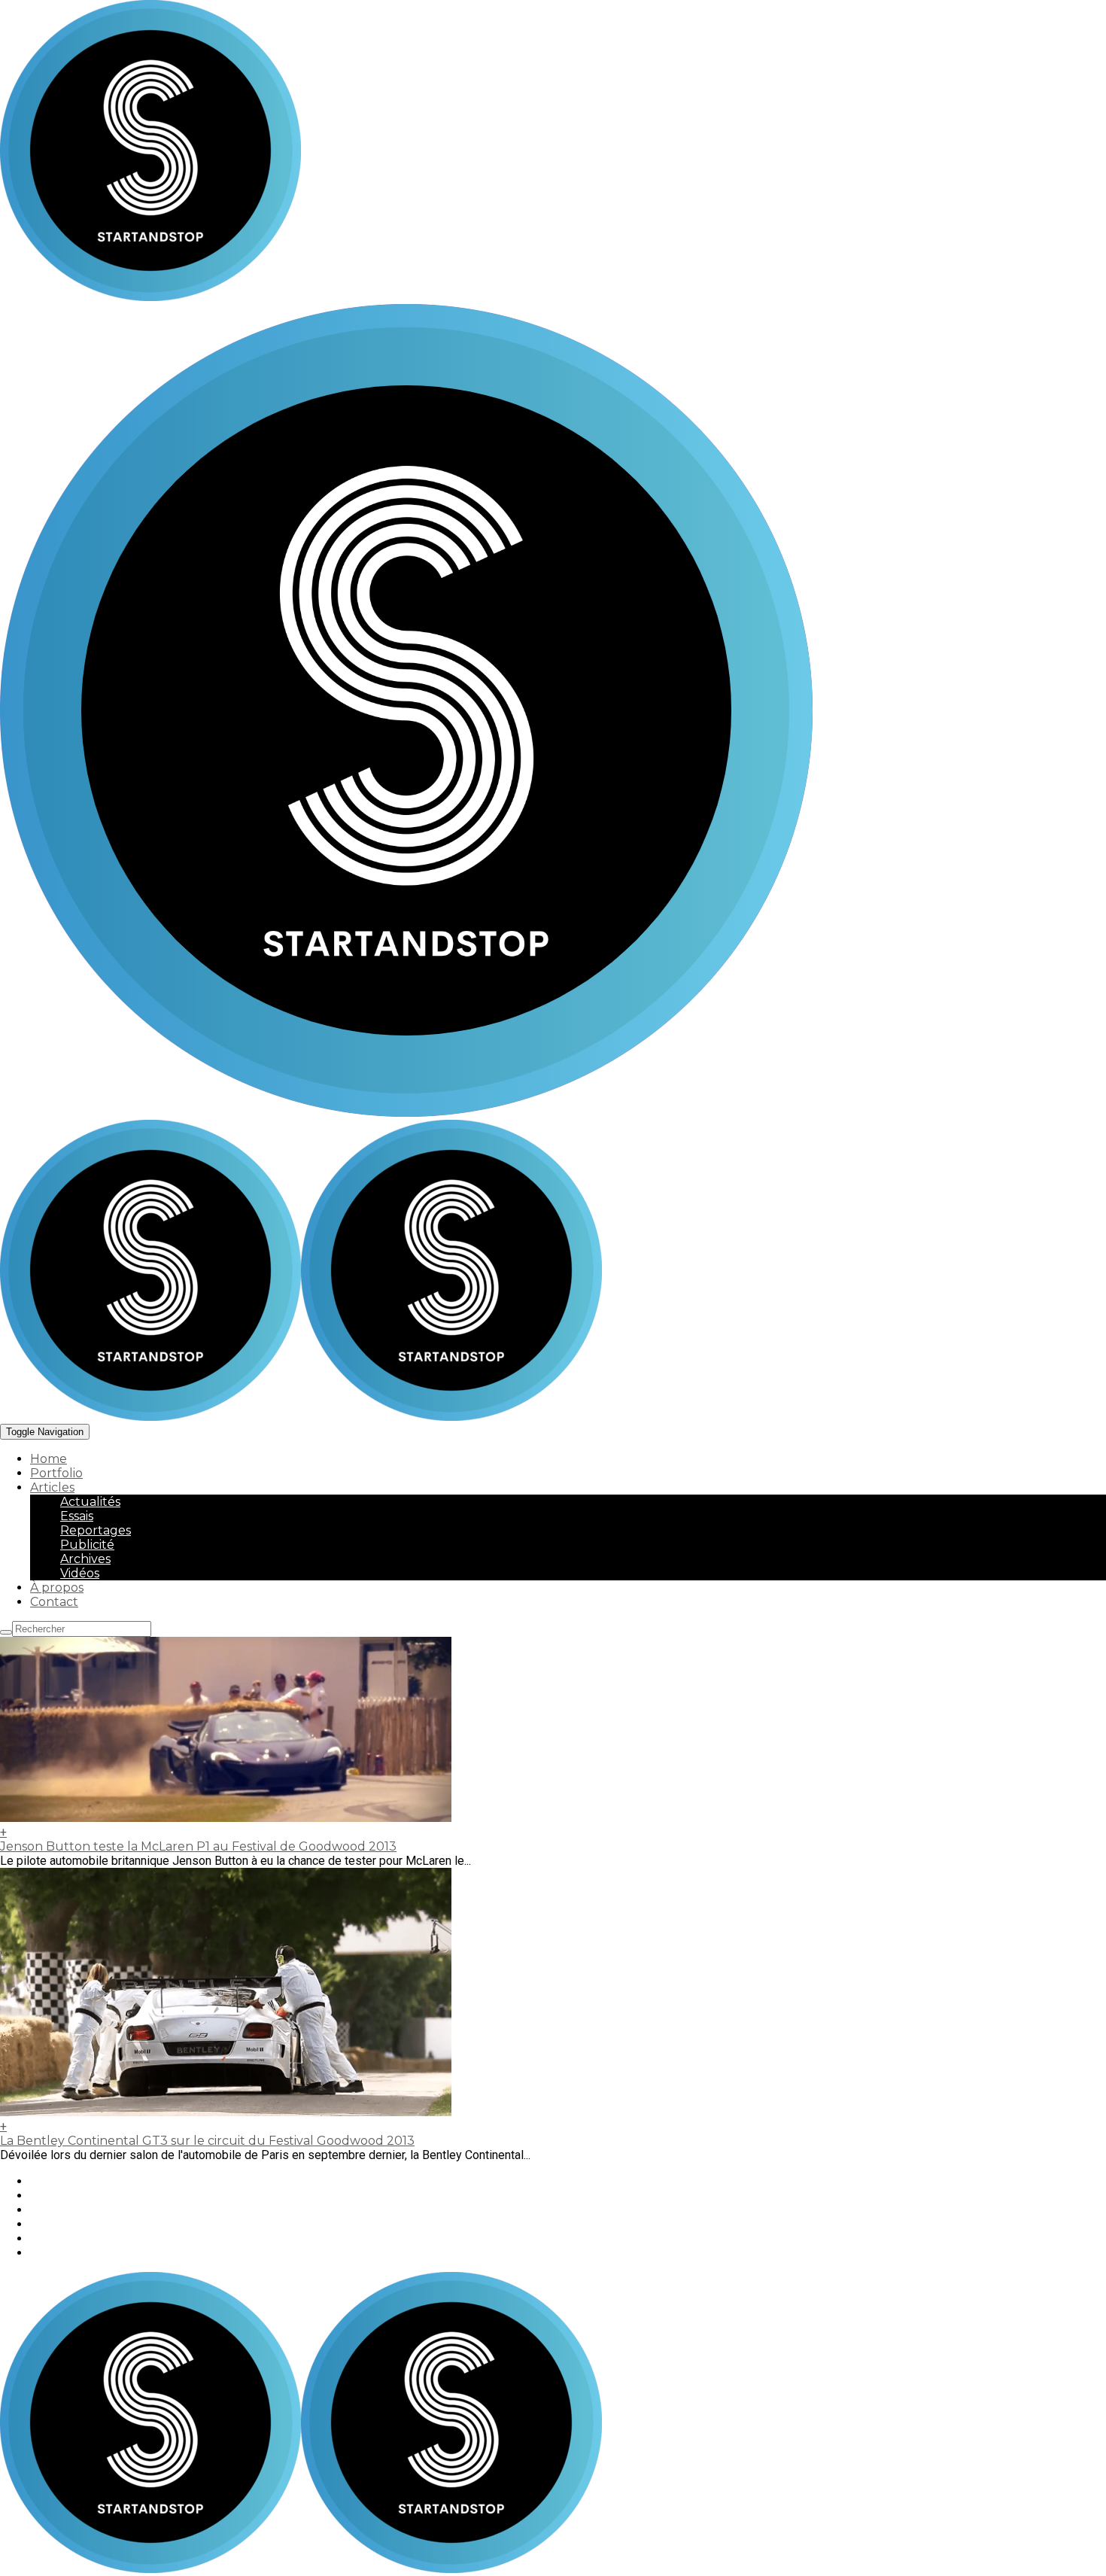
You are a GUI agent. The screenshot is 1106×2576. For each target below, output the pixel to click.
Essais (77, 1516)
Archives (85, 1559)
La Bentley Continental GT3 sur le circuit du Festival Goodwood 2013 (207, 2141)
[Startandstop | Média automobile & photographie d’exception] (301, 1417)
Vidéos (80, 1573)
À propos (57, 1588)
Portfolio (56, 1473)
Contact (54, 1602)
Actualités (90, 1502)
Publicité (87, 1545)
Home (49, 1459)
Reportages (96, 1530)
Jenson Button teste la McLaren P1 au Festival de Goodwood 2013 (198, 1846)
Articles (52, 1487)
